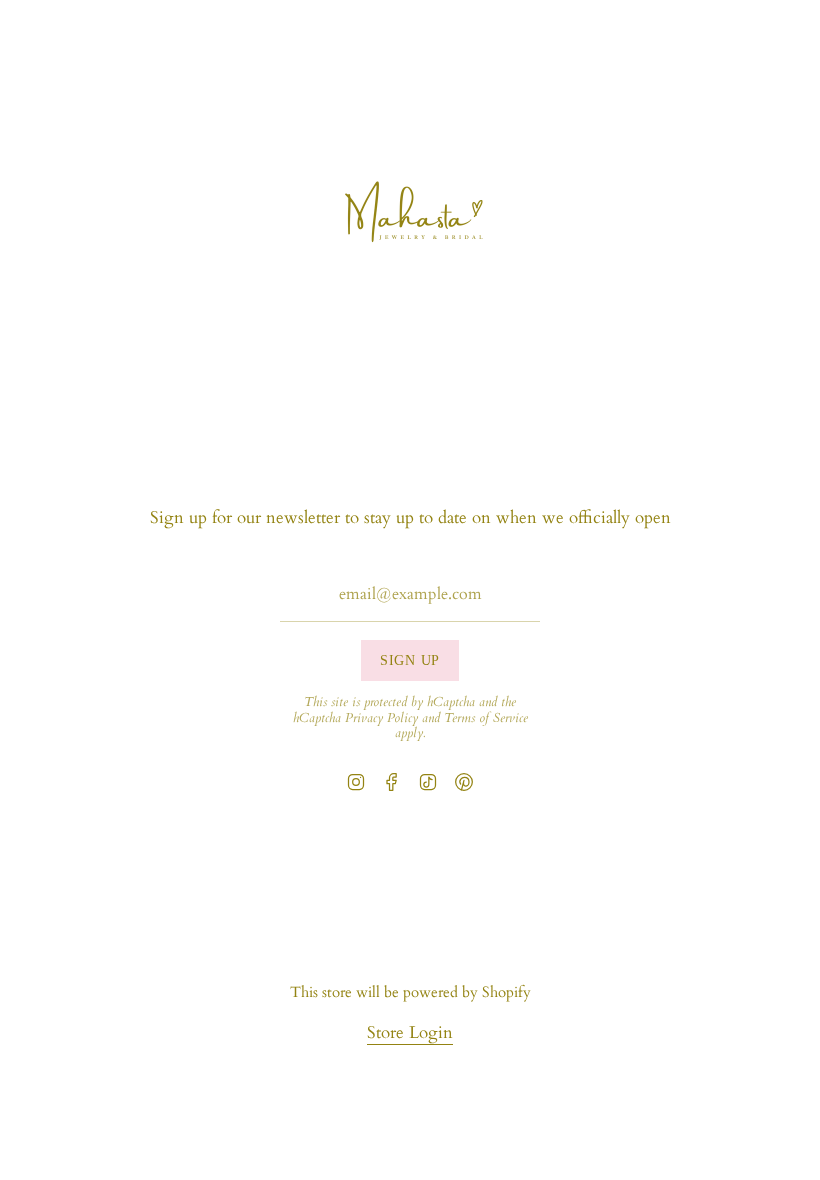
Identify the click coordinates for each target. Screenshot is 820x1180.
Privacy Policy (381, 718)
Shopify (506, 992)
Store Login (410, 1032)
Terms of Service (486, 718)
